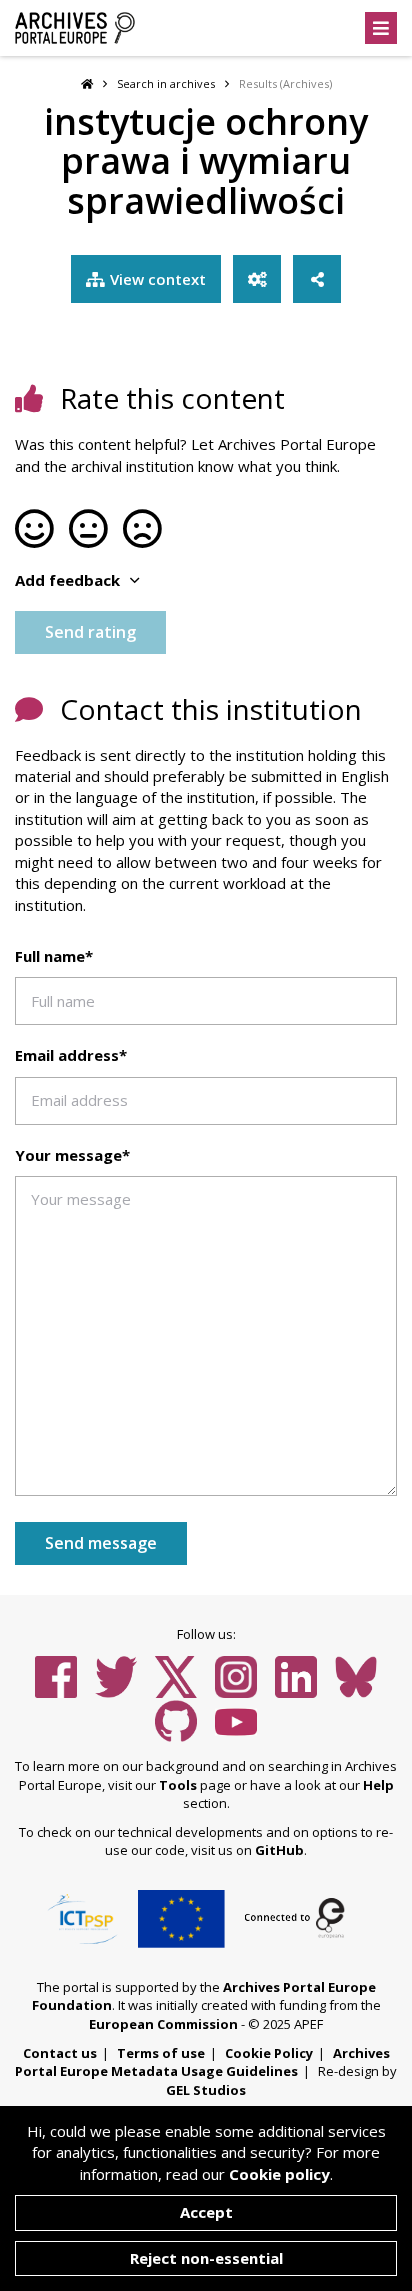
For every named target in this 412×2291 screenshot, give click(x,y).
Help (378, 1785)
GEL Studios (206, 2090)
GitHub (279, 1850)
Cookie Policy (269, 2053)
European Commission (163, 2024)
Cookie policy (279, 2174)
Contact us (60, 2053)
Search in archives (166, 83)
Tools (178, 1785)
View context (158, 279)
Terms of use (161, 2053)
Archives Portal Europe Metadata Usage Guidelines (202, 2062)
